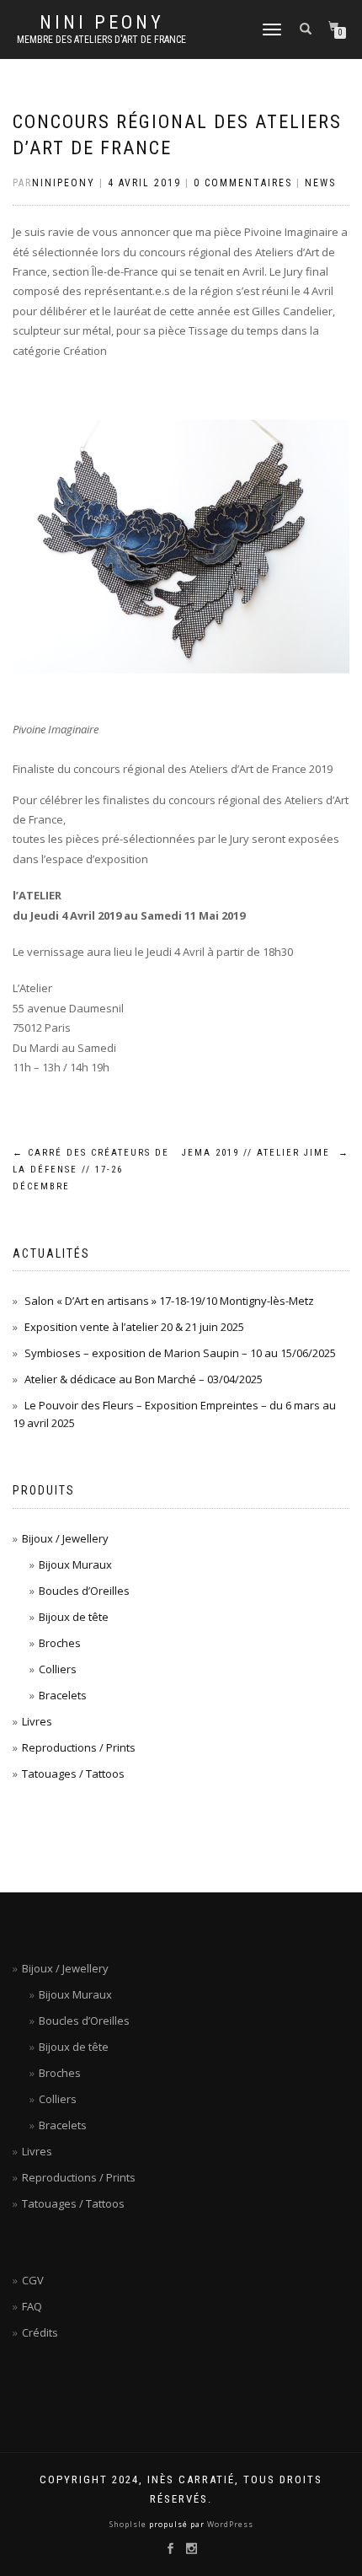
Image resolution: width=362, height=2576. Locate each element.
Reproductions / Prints (79, 1747)
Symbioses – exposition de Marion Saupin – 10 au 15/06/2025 (180, 1353)
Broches (60, 1643)
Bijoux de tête (74, 1617)
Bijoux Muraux (75, 1564)
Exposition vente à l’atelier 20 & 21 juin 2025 (134, 1327)
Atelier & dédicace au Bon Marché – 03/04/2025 (144, 1379)
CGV (33, 2280)
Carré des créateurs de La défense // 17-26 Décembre (91, 1170)
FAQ (32, 2306)
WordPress (229, 2524)
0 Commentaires (243, 183)
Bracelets (63, 1695)
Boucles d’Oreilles (84, 1591)
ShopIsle (129, 2524)
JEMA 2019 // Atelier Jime (266, 1153)
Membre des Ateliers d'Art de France (101, 40)
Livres (37, 1721)
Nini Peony (102, 23)
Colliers (58, 1669)
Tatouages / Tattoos (73, 1774)
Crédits (40, 2332)
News (320, 183)
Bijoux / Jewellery (65, 1538)
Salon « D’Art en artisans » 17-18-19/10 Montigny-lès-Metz (169, 1301)
